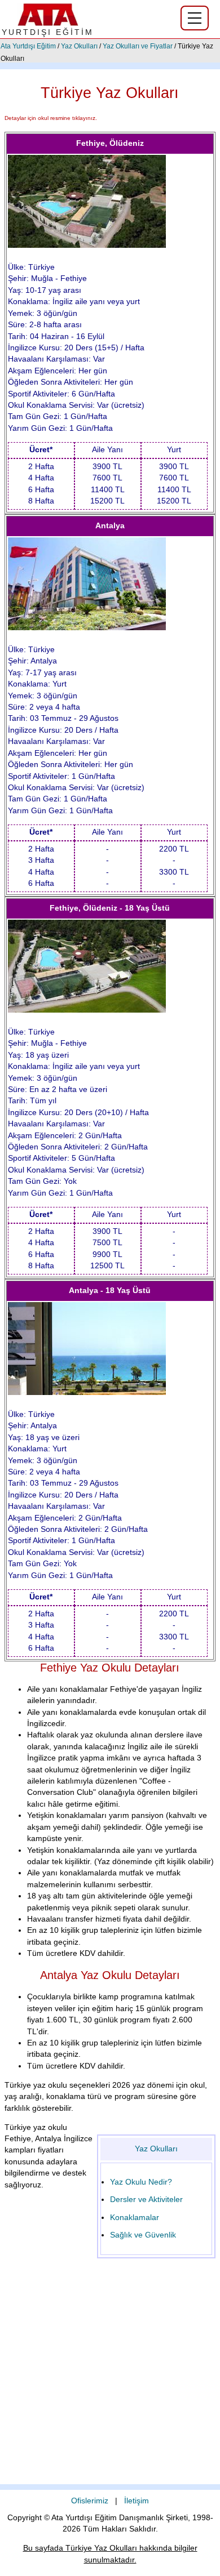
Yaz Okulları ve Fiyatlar (138, 46)
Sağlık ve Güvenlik (143, 2235)
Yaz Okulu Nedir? (141, 2182)
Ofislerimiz (90, 2501)
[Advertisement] (110, 2374)
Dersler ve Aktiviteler (146, 2200)
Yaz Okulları (79, 46)
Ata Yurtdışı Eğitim (28, 46)
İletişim (137, 2501)
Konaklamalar (135, 2218)
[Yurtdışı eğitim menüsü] (195, 18)
